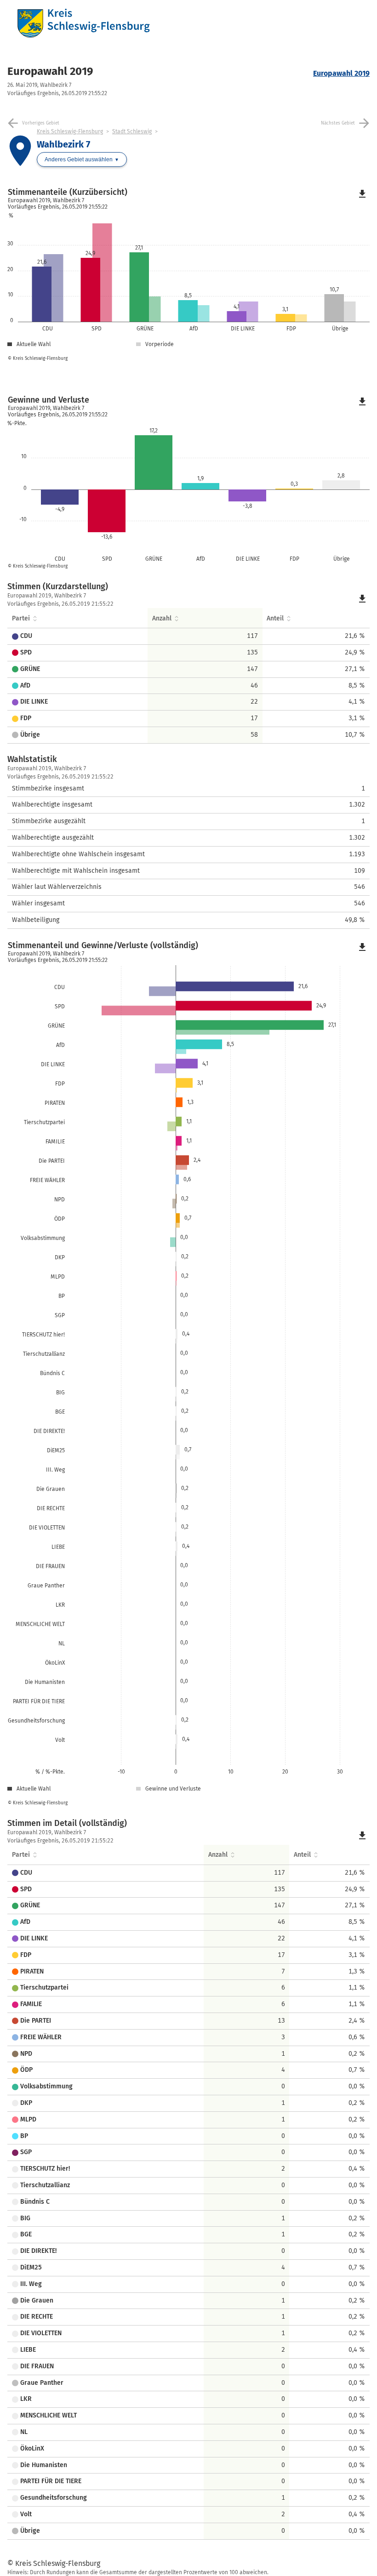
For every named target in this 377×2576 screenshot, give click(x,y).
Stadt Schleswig (132, 131)
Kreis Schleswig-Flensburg (70, 131)
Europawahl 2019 (50, 71)
